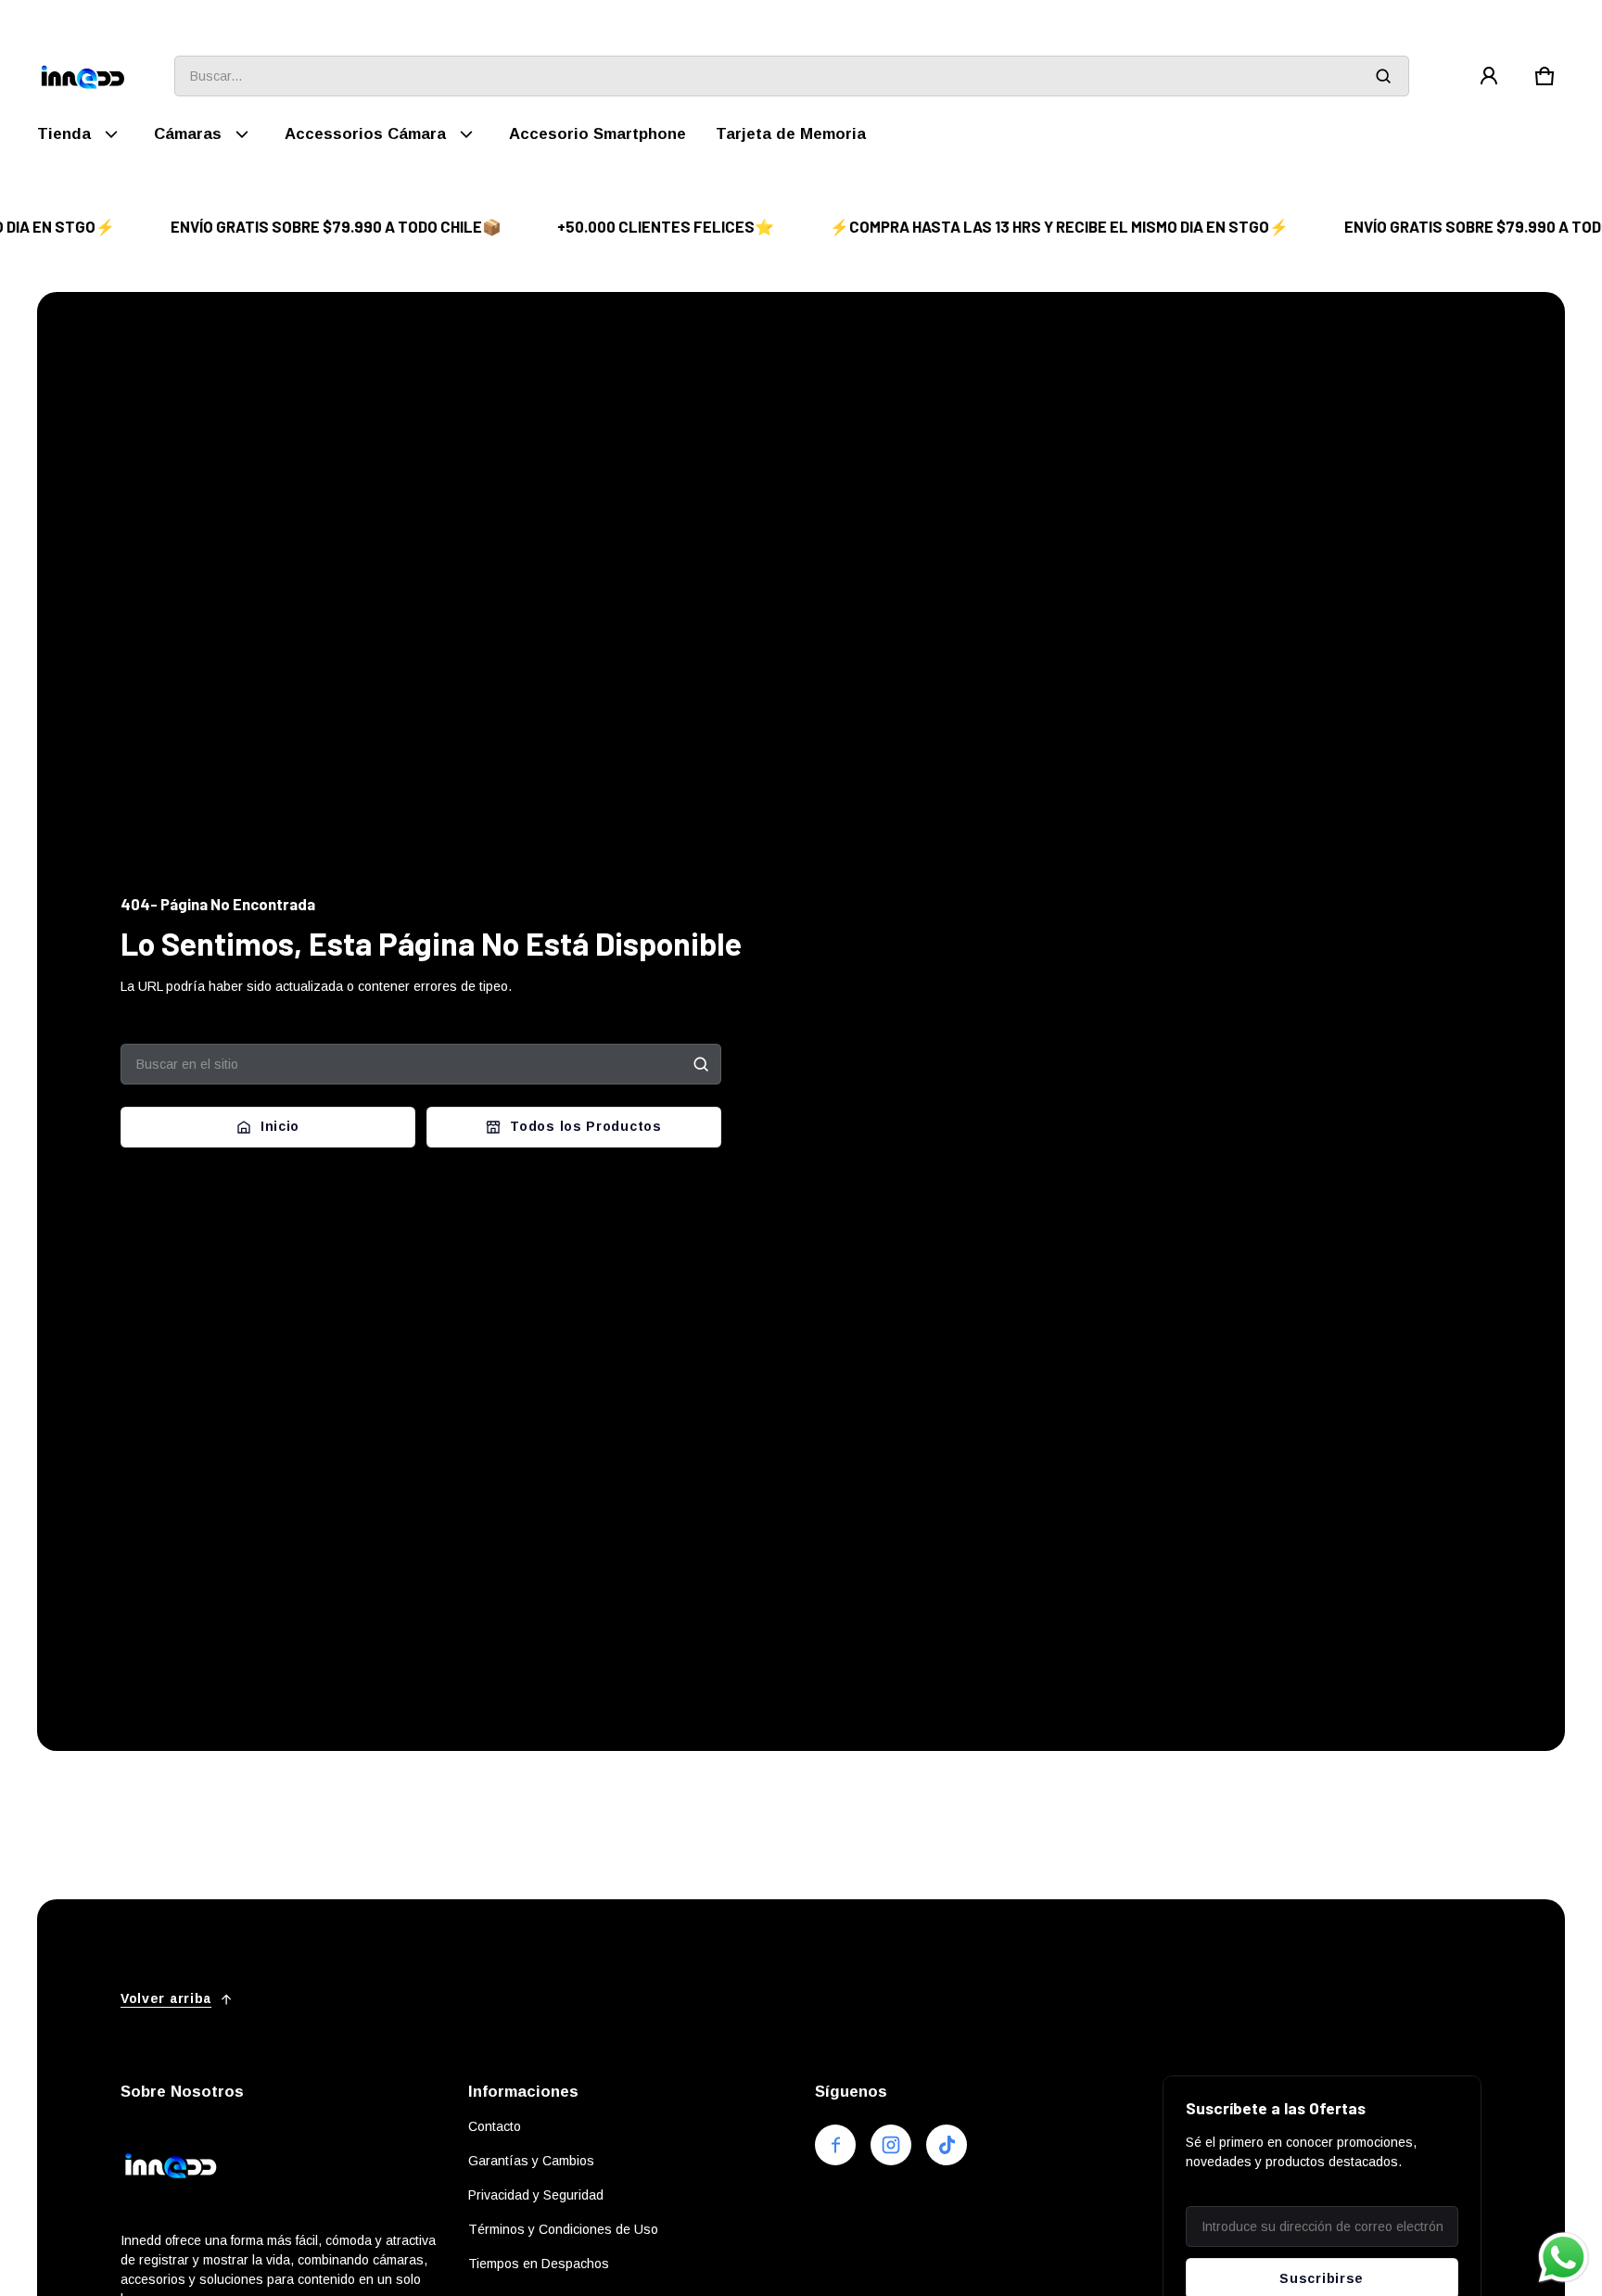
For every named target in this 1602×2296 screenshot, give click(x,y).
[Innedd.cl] (83, 76)
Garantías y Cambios (531, 2161)
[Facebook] (835, 2145)
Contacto (495, 2126)
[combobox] (792, 76)
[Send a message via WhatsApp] (1564, 2258)
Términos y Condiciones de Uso (563, 2229)
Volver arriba (166, 1998)
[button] (1545, 76)
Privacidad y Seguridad (536, 2195)
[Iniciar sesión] (1489, 76)
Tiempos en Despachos (539, 2264)
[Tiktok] (947, 2145)
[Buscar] (701, 1064)
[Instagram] (891, 2145)
